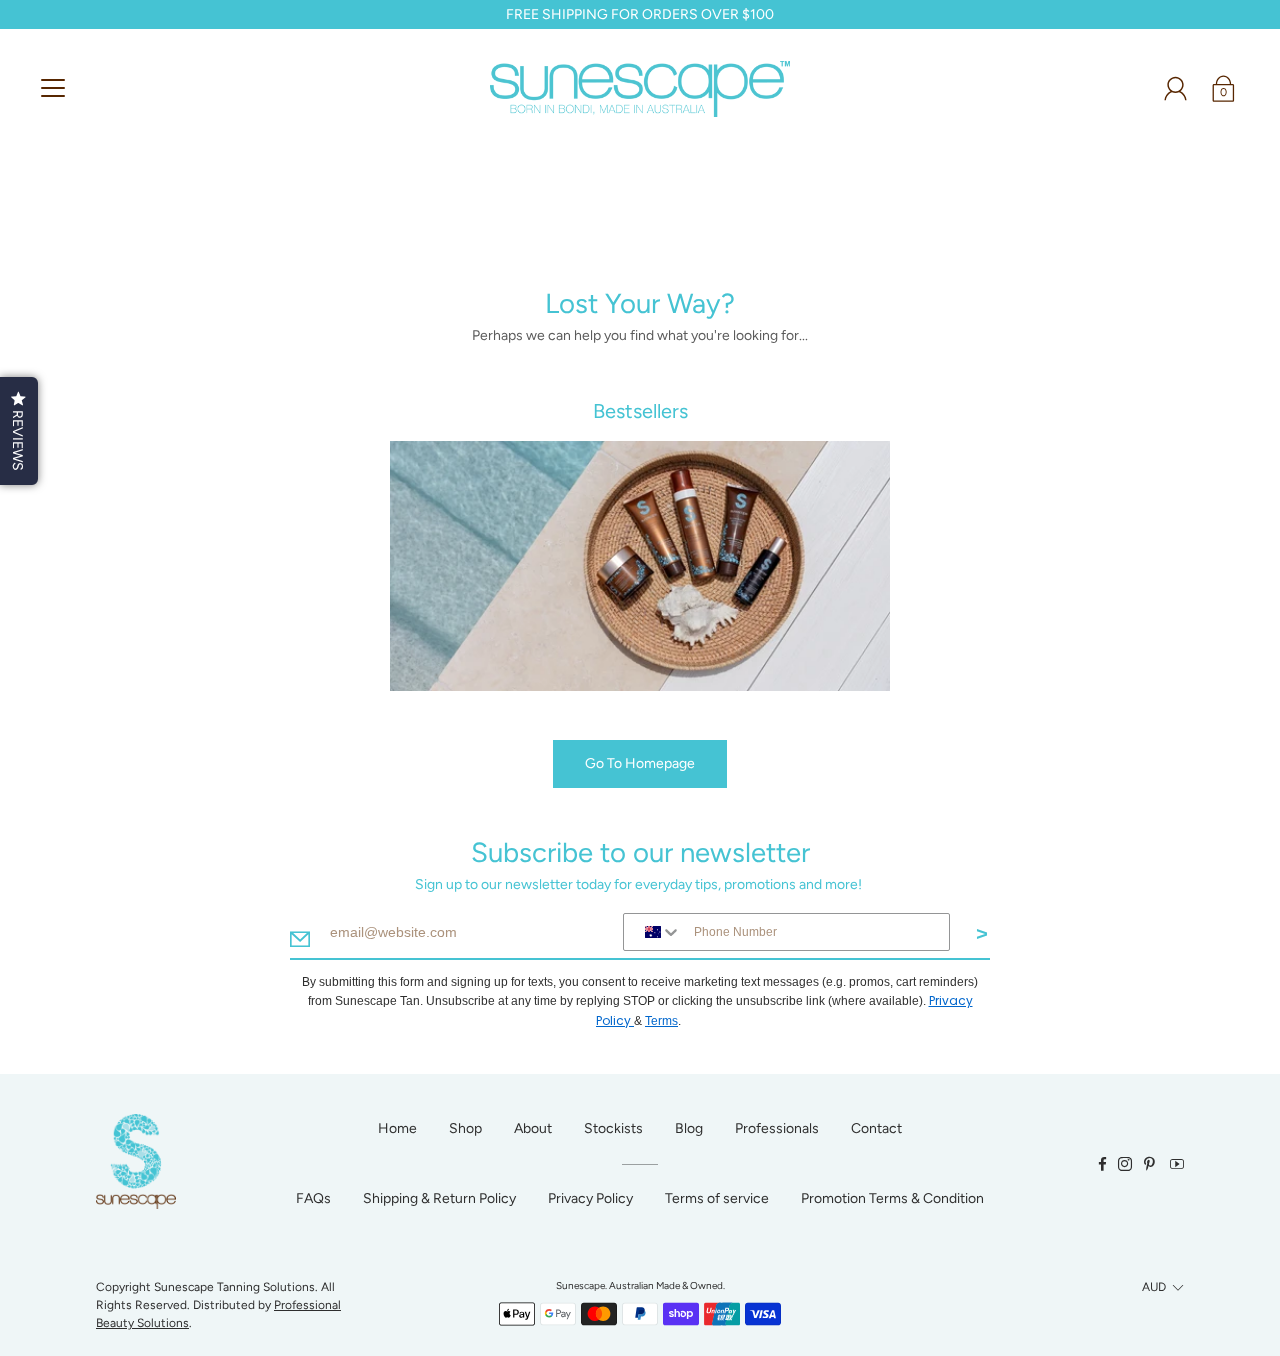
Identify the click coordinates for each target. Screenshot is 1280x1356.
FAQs (313, 1198)
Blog (689, 1128)
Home (397, 1128)
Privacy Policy (590, 1198)
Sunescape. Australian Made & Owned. (640, 1285)
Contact (876, 1128)
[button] (19, 431)
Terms (661, 1021)
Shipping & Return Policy (439, 1198)
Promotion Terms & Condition (892, 1198)
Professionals (777, 1128)
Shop (465, 1128)
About (533, 1128)
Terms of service (717, 1198)
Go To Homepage (640, 763)
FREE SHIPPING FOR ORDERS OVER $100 (640, 14)
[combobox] (654, 932)
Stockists (613, 1128)
